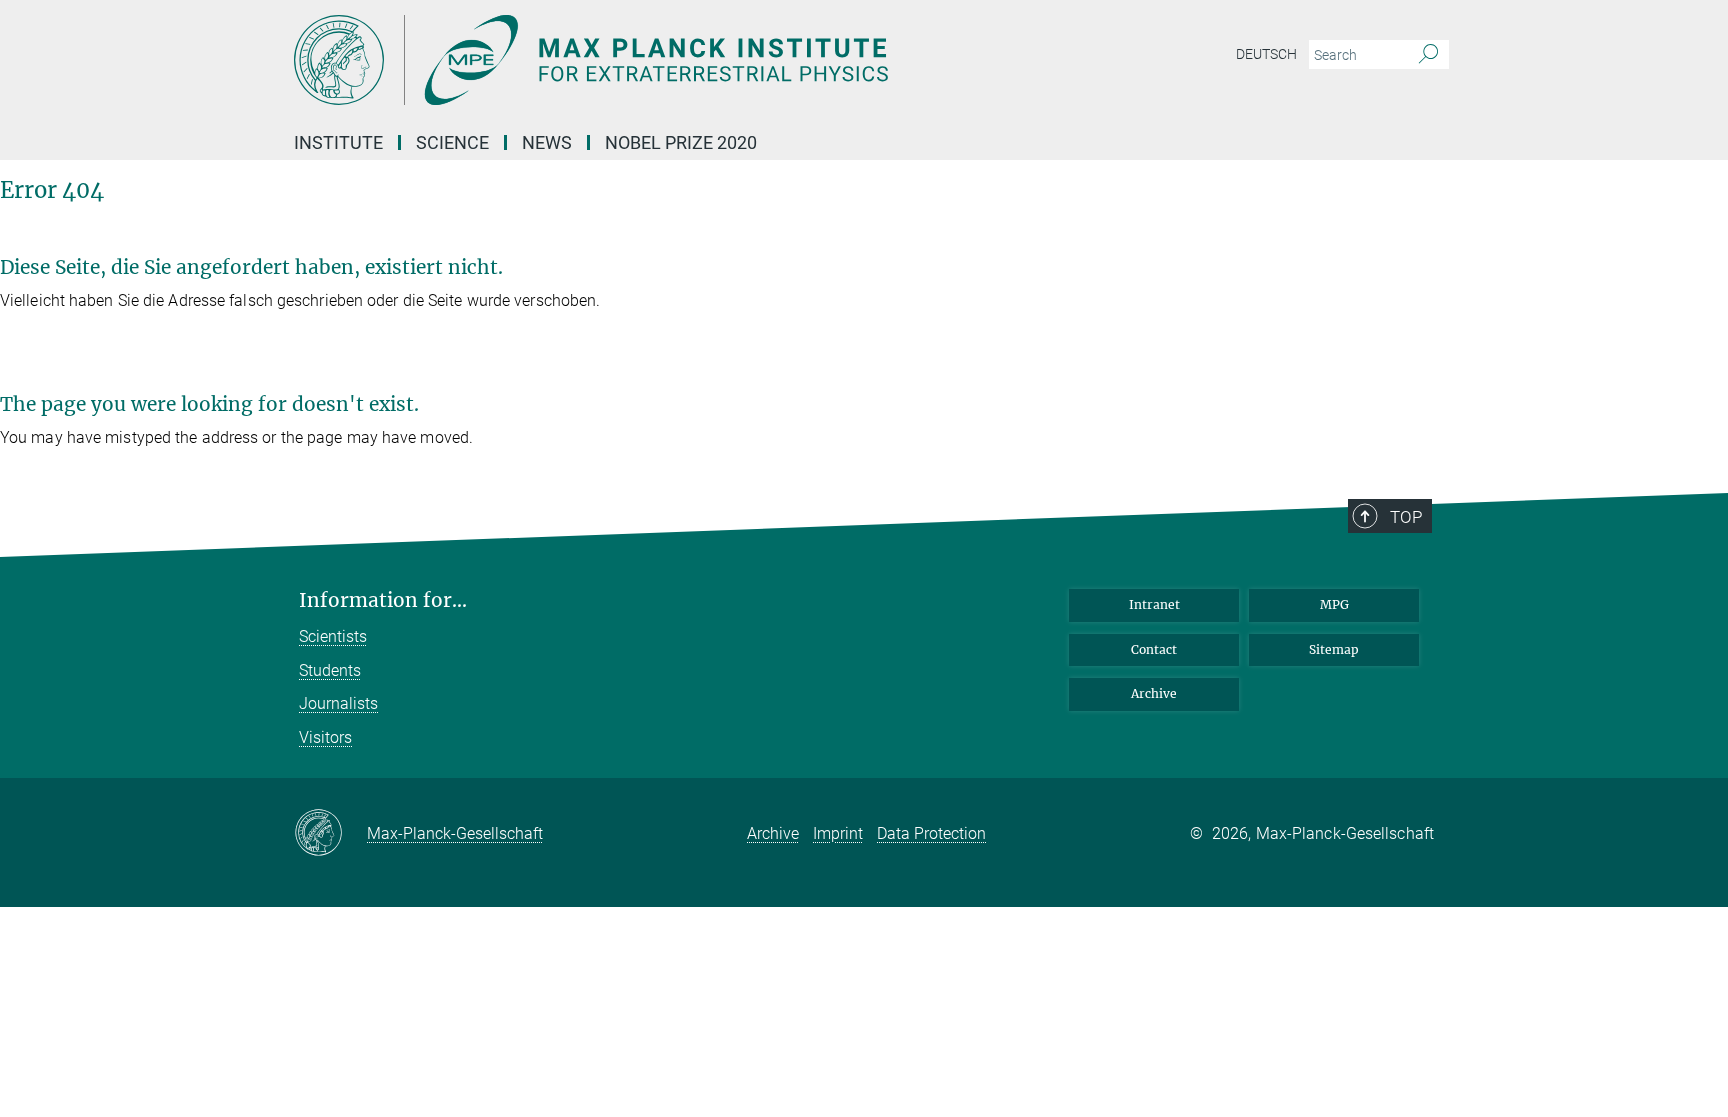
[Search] (1428, 55)
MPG (1334, 604)
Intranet (1154, 604)
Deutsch (1266, 54)
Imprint (838, 833)
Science (452, 142)
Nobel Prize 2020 (681, 142)
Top (1406, 517)
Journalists (338, 703)
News (547, 142)
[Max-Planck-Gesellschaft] (330, 834)
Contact (1154, 649)
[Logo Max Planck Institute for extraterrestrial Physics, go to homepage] (669, 60)
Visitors (325, 737)
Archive (1154, 693)
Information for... (383, 600)
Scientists (333, 636)
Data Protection (931, 833)
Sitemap (1334, 649)
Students (330, 670)
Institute (338, 142)
